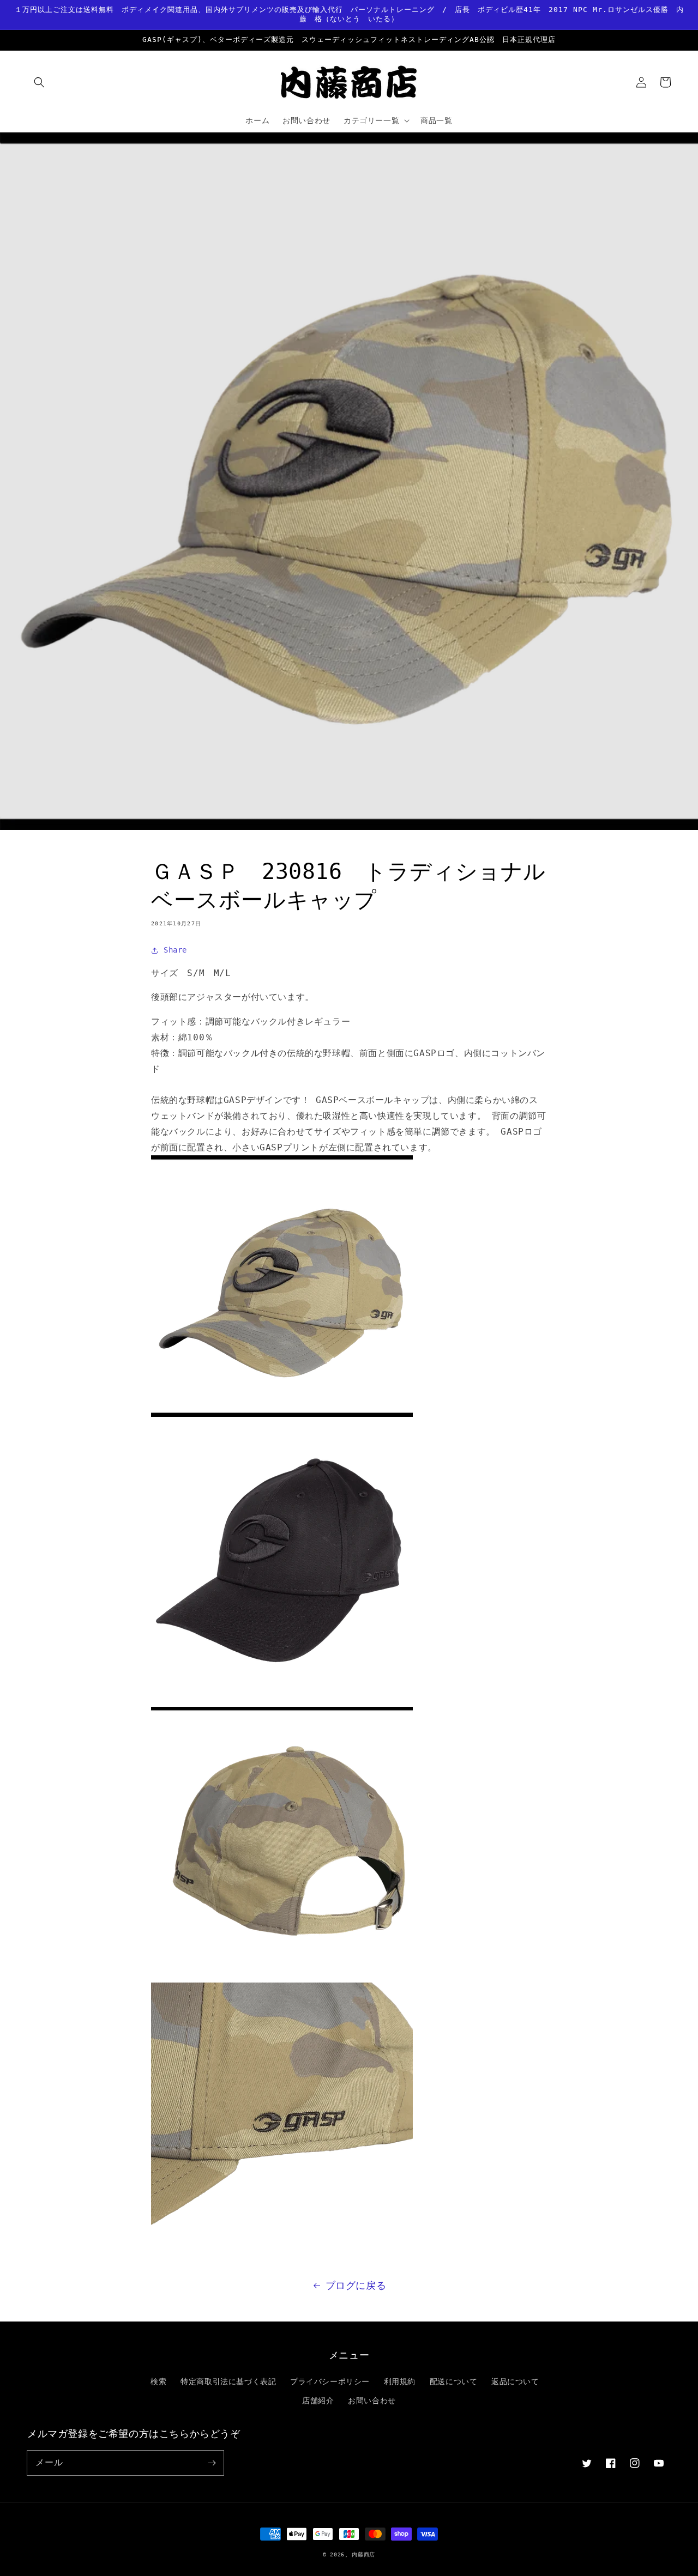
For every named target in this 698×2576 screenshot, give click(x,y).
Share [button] (175, 950)
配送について (454, 2381)
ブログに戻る (356, 2285)
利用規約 (400, 2381)
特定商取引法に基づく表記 (228, 2381)
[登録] (212, 2463)
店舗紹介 (318, 2401)
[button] (39, 82)
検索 (158, 2381)
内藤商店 (363, 2554)
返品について (515, 2381)
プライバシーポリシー (330, 2381)
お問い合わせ (372, 2401)
